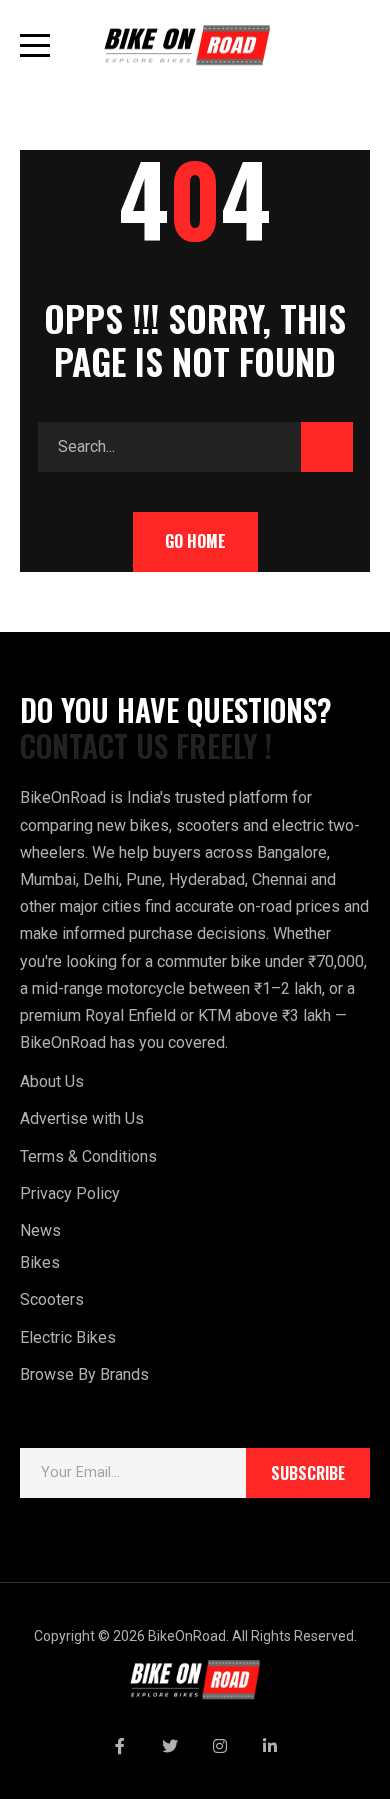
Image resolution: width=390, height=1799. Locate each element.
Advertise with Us (82, 1118)
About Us (52, 1081)
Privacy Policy (70, 1193)
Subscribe (308, 1473)
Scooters (52, 1299)
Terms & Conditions (88, 1156)
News (40, 1230)
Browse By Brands (84, 1374)
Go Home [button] (195, 541)
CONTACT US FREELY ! (146, 746)
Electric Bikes (68, 1337)
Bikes (40, 1262)
